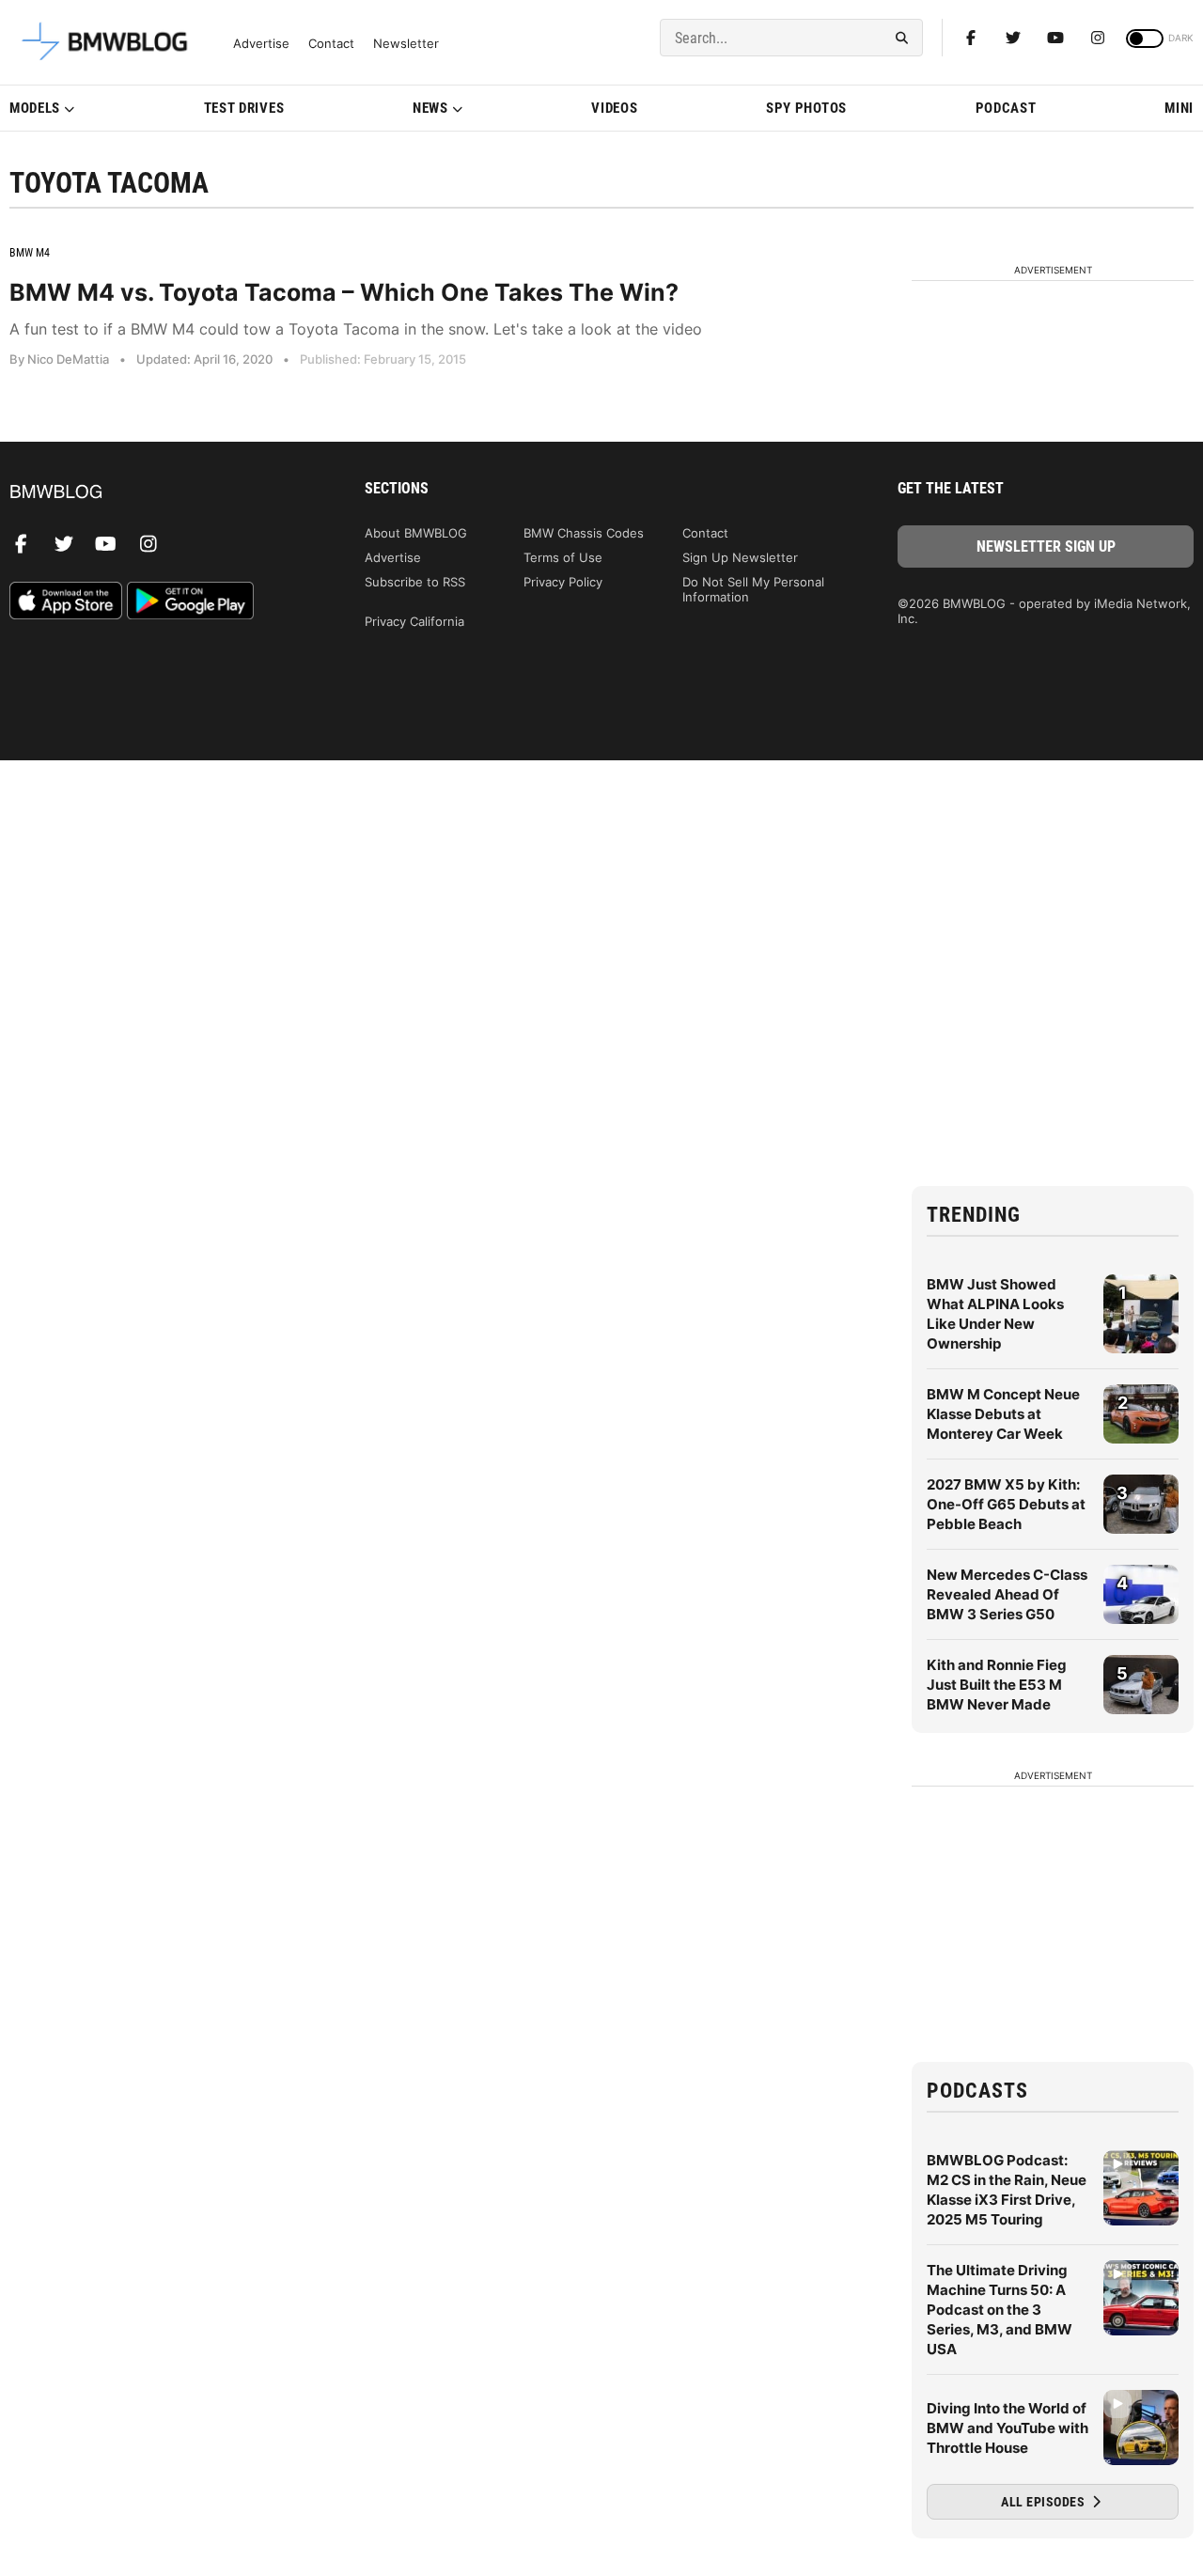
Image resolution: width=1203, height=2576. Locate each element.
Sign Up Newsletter (740, 557)
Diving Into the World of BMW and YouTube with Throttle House (1008, 2428)
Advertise (261, 44)
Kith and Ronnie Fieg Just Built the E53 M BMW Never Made (997, 1685)
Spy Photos (806, 108)
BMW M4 (30, 253)
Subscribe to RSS (415, 582)
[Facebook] (971, 38)
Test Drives (244, 108)
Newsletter (406, 44)
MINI (1179, 108)
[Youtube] (1055, 38)
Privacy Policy (563, 582)
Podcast (1006, 108)
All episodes (1045, 2502)
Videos (614, 108)
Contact (331, 44)
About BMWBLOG (416, 533)
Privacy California (414, 621)
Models (35, 108)
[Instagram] (1098, 38)
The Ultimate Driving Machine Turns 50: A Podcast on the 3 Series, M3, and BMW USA (1000, 2310)
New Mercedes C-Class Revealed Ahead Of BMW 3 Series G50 (1007, 1594)
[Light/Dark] (1145, 39)
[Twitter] (1013, 38)
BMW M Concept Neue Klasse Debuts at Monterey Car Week (1003, 1414)
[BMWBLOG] (157, 493)
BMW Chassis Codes (584, 533)
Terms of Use (563, 557)
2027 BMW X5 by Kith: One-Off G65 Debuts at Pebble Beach (1006, 1504)
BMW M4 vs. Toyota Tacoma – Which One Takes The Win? (344, 292)
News (430, 108)
